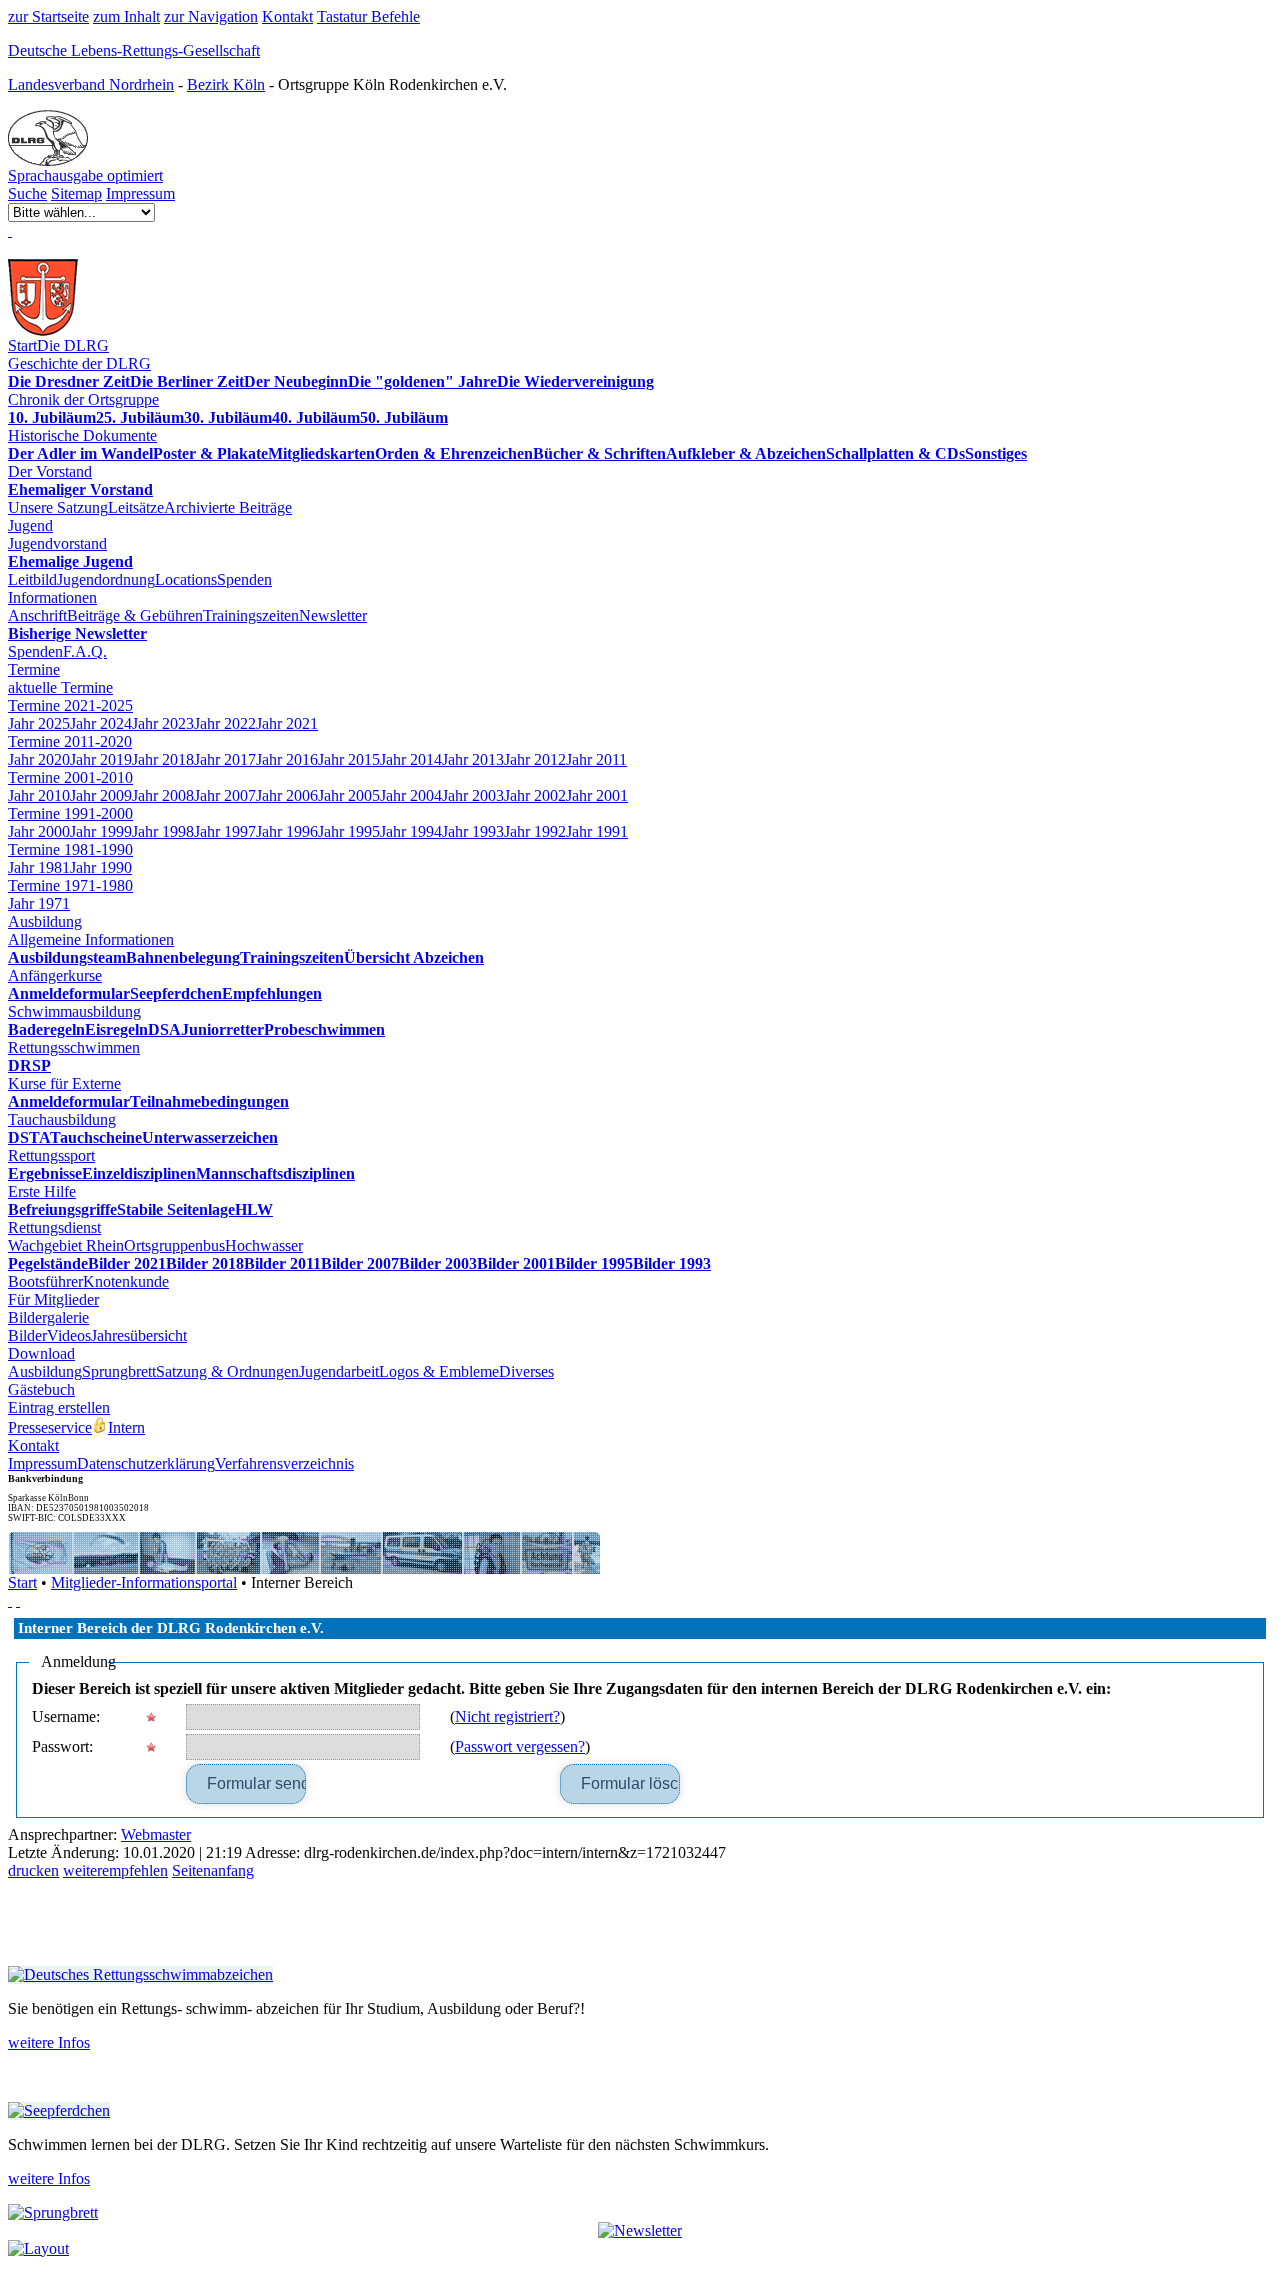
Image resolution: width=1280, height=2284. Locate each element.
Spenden (244, 579)
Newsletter (333, 615)
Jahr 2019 (101, 759)
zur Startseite (48, 16)
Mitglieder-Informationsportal (144, 1582)
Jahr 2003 (473, 795)
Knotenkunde (126, 1281)
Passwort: (62, 1746)
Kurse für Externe (64, 1083)
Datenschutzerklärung (146, 1463)
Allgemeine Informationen (91, 939)
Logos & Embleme (439, 1371)
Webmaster (156, 1834)
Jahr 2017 (225, 759)
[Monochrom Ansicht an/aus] (10, 1600)
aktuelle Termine (60, 687)
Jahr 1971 (39, 903)
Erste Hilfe (42, 1191)
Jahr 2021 (287, 723)
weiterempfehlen (115, 1870)
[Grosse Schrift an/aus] (18, 1600)
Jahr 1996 (287, 831)
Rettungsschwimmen (74, 1047)
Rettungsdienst (54, 1227)
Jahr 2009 (101, 795)
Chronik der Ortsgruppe (83, 399)
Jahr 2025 (39, 723)
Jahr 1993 (473, 831)
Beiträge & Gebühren (135, 615)
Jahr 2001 (597, 795)
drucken (33, 1870)
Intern (126, 1427)
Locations (186, 579)
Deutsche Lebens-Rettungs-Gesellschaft (134, 50)
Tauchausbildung (62, 1119)
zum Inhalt (126, 16)
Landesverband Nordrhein (91, 84)
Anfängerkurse (55, 975)
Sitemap (76, 193)
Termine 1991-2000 (70, 813)
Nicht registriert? (507, 1716)
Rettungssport (51, 1155)
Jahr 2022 (225, 723)
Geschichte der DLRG (79, 363)
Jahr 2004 (411, 795)
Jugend (30, 525)
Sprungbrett (119, 1371)
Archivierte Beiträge (228, 507)
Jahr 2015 (349, 759)
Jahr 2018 (163, 759)
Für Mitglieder (53, 1299)
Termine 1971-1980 (70, 885)
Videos (69, 1335)
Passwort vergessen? (520, 1746)
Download (41, 1353)
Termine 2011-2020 (70, 741)
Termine (34, 669)
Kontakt (287, 16)
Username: (66, 1716)
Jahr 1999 (101, 831)
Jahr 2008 (163, 795)
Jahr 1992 (535, 831)
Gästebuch (41, 1389)
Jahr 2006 (287, 795)
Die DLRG (73, 345)
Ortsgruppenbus (174, 1245)
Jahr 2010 (39, 795)
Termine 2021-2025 (70, 705)
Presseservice (50, 1427)
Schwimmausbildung (74, 1011)
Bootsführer (45, 1281)
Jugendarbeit (339, 1371)
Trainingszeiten (251, 615)
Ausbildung (45, 921)
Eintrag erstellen (59, 1407)
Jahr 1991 (597, 831)
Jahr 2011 (596, 759)
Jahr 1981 (39, 867)
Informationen (52, 597)
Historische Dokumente (82, 435)
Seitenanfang (213, 1870)
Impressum (140, 193)
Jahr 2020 (39, 759)
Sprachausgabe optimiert (85, 175)
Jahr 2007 (225, 795)
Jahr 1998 (163, 831)
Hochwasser (264, 1245)
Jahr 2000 (39, 831)
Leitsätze (136, 507)
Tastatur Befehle (368, 16)
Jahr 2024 (101, 723)
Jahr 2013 (473, 759)
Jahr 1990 (101, 867)
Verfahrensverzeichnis (284, 1463)
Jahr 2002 (535, 795)
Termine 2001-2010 (70, 777)
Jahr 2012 (535, 759)
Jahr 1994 (411, 831)
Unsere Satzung (58, 507)
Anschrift (37, 615)
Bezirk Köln (226, 84)
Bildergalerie (48, 1317)
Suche (27, 193)
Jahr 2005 (349, 795)
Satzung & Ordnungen (227, 1371)
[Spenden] (10, 230)
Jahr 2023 (163, 723)
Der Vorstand (50, 471)
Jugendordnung (106, 579)
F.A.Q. (85, 651)
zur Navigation (211, 16)
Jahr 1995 (349, 831)
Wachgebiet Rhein (66, 1245)
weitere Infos (49, 2042)
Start (22, 345)
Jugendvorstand (57, 543)
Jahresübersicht (139, 1335)
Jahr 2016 (287, 759)
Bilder (27, 1335)
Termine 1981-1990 (70, 849)
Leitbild (32, 579)
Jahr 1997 (225, 831)
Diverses (526, 1371)
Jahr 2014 (411, 759)
